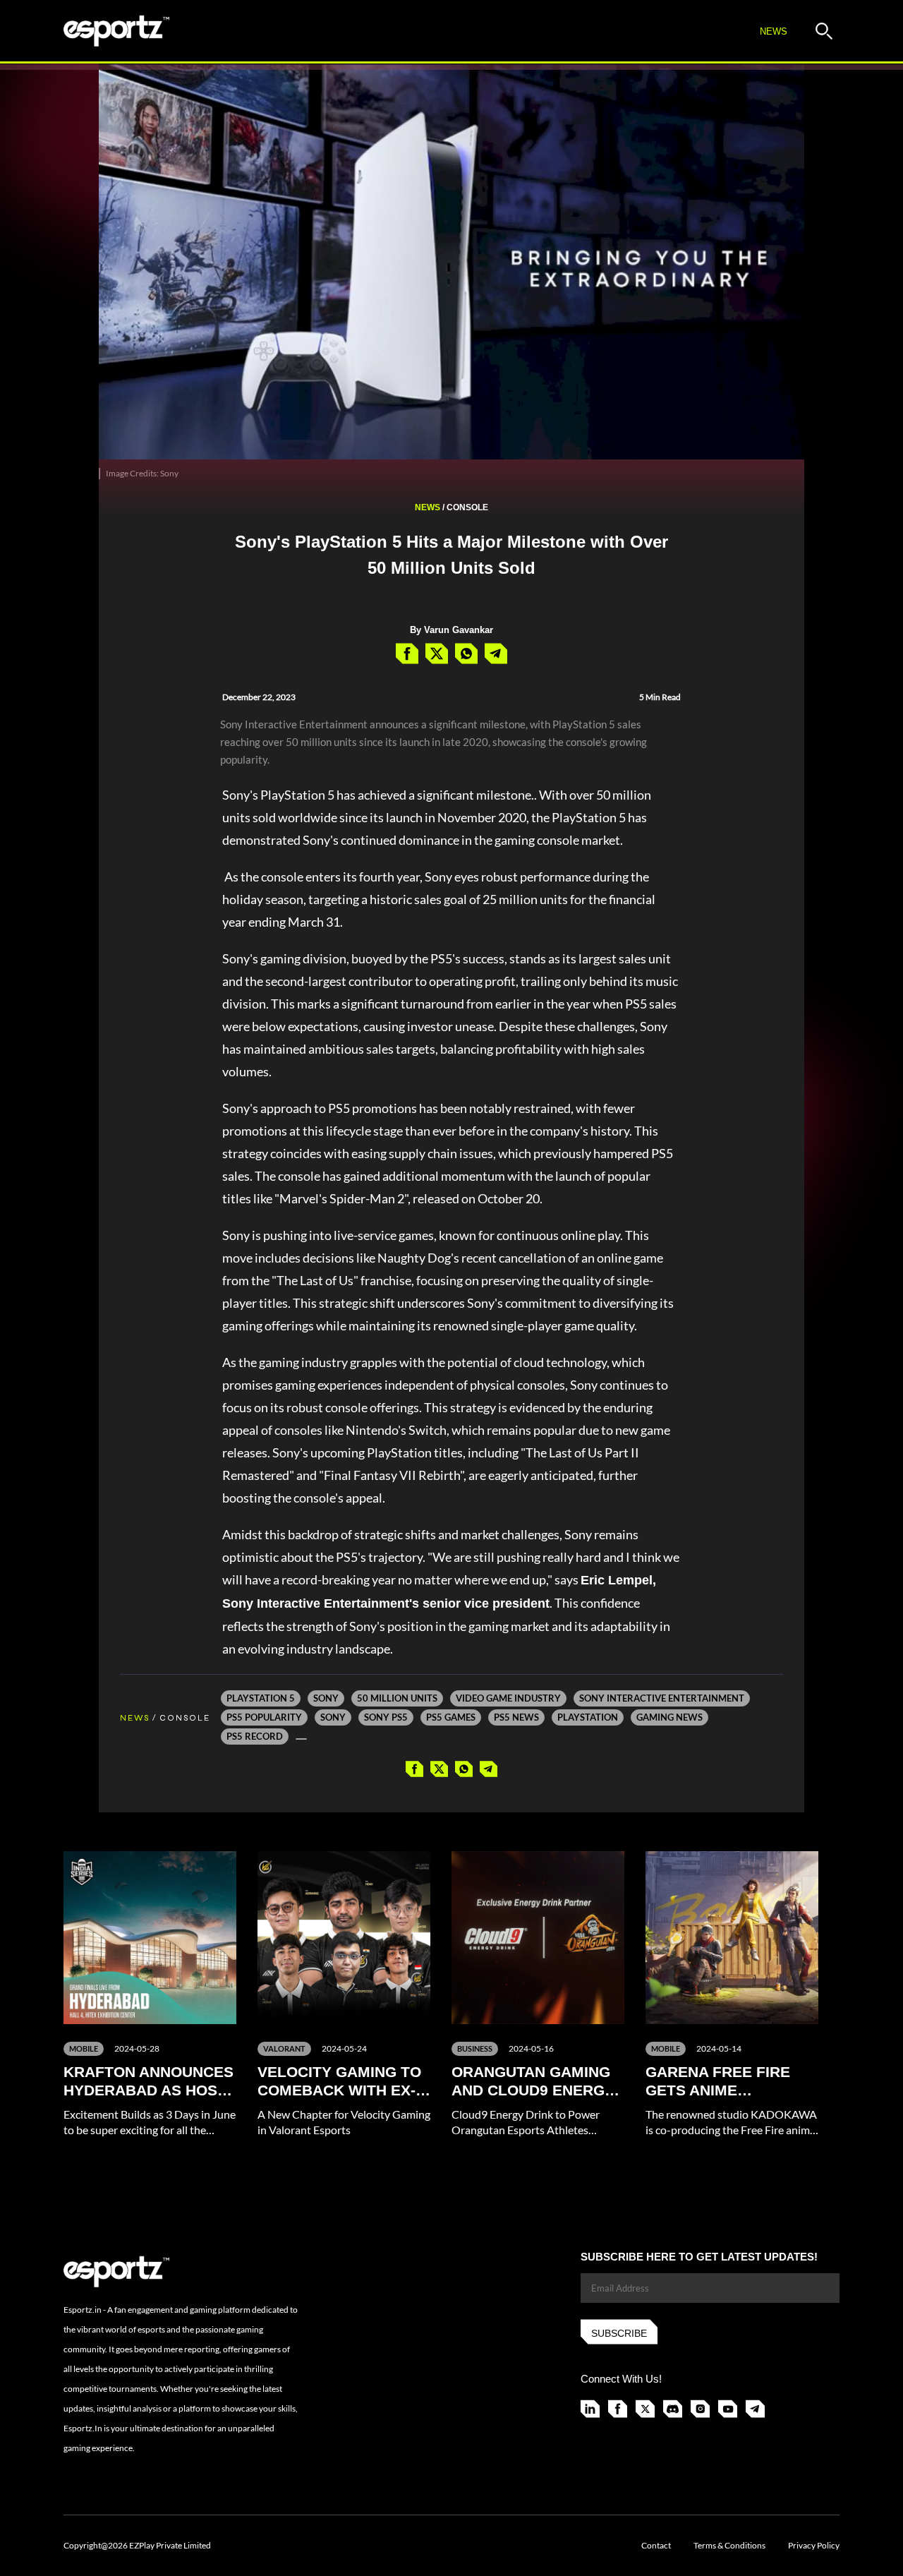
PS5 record (255, 1736)
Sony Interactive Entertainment (662, 1698)
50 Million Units (397, 1698)
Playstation (588, 1717)
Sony (326, 1698)
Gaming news (669, 1717)
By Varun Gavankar (451, 630)
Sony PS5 (386, 1717)
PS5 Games (451, 1717)
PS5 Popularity (264, 1717)
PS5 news (516, 1717)
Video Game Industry (508, 1698)
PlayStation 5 (261, 1698)
